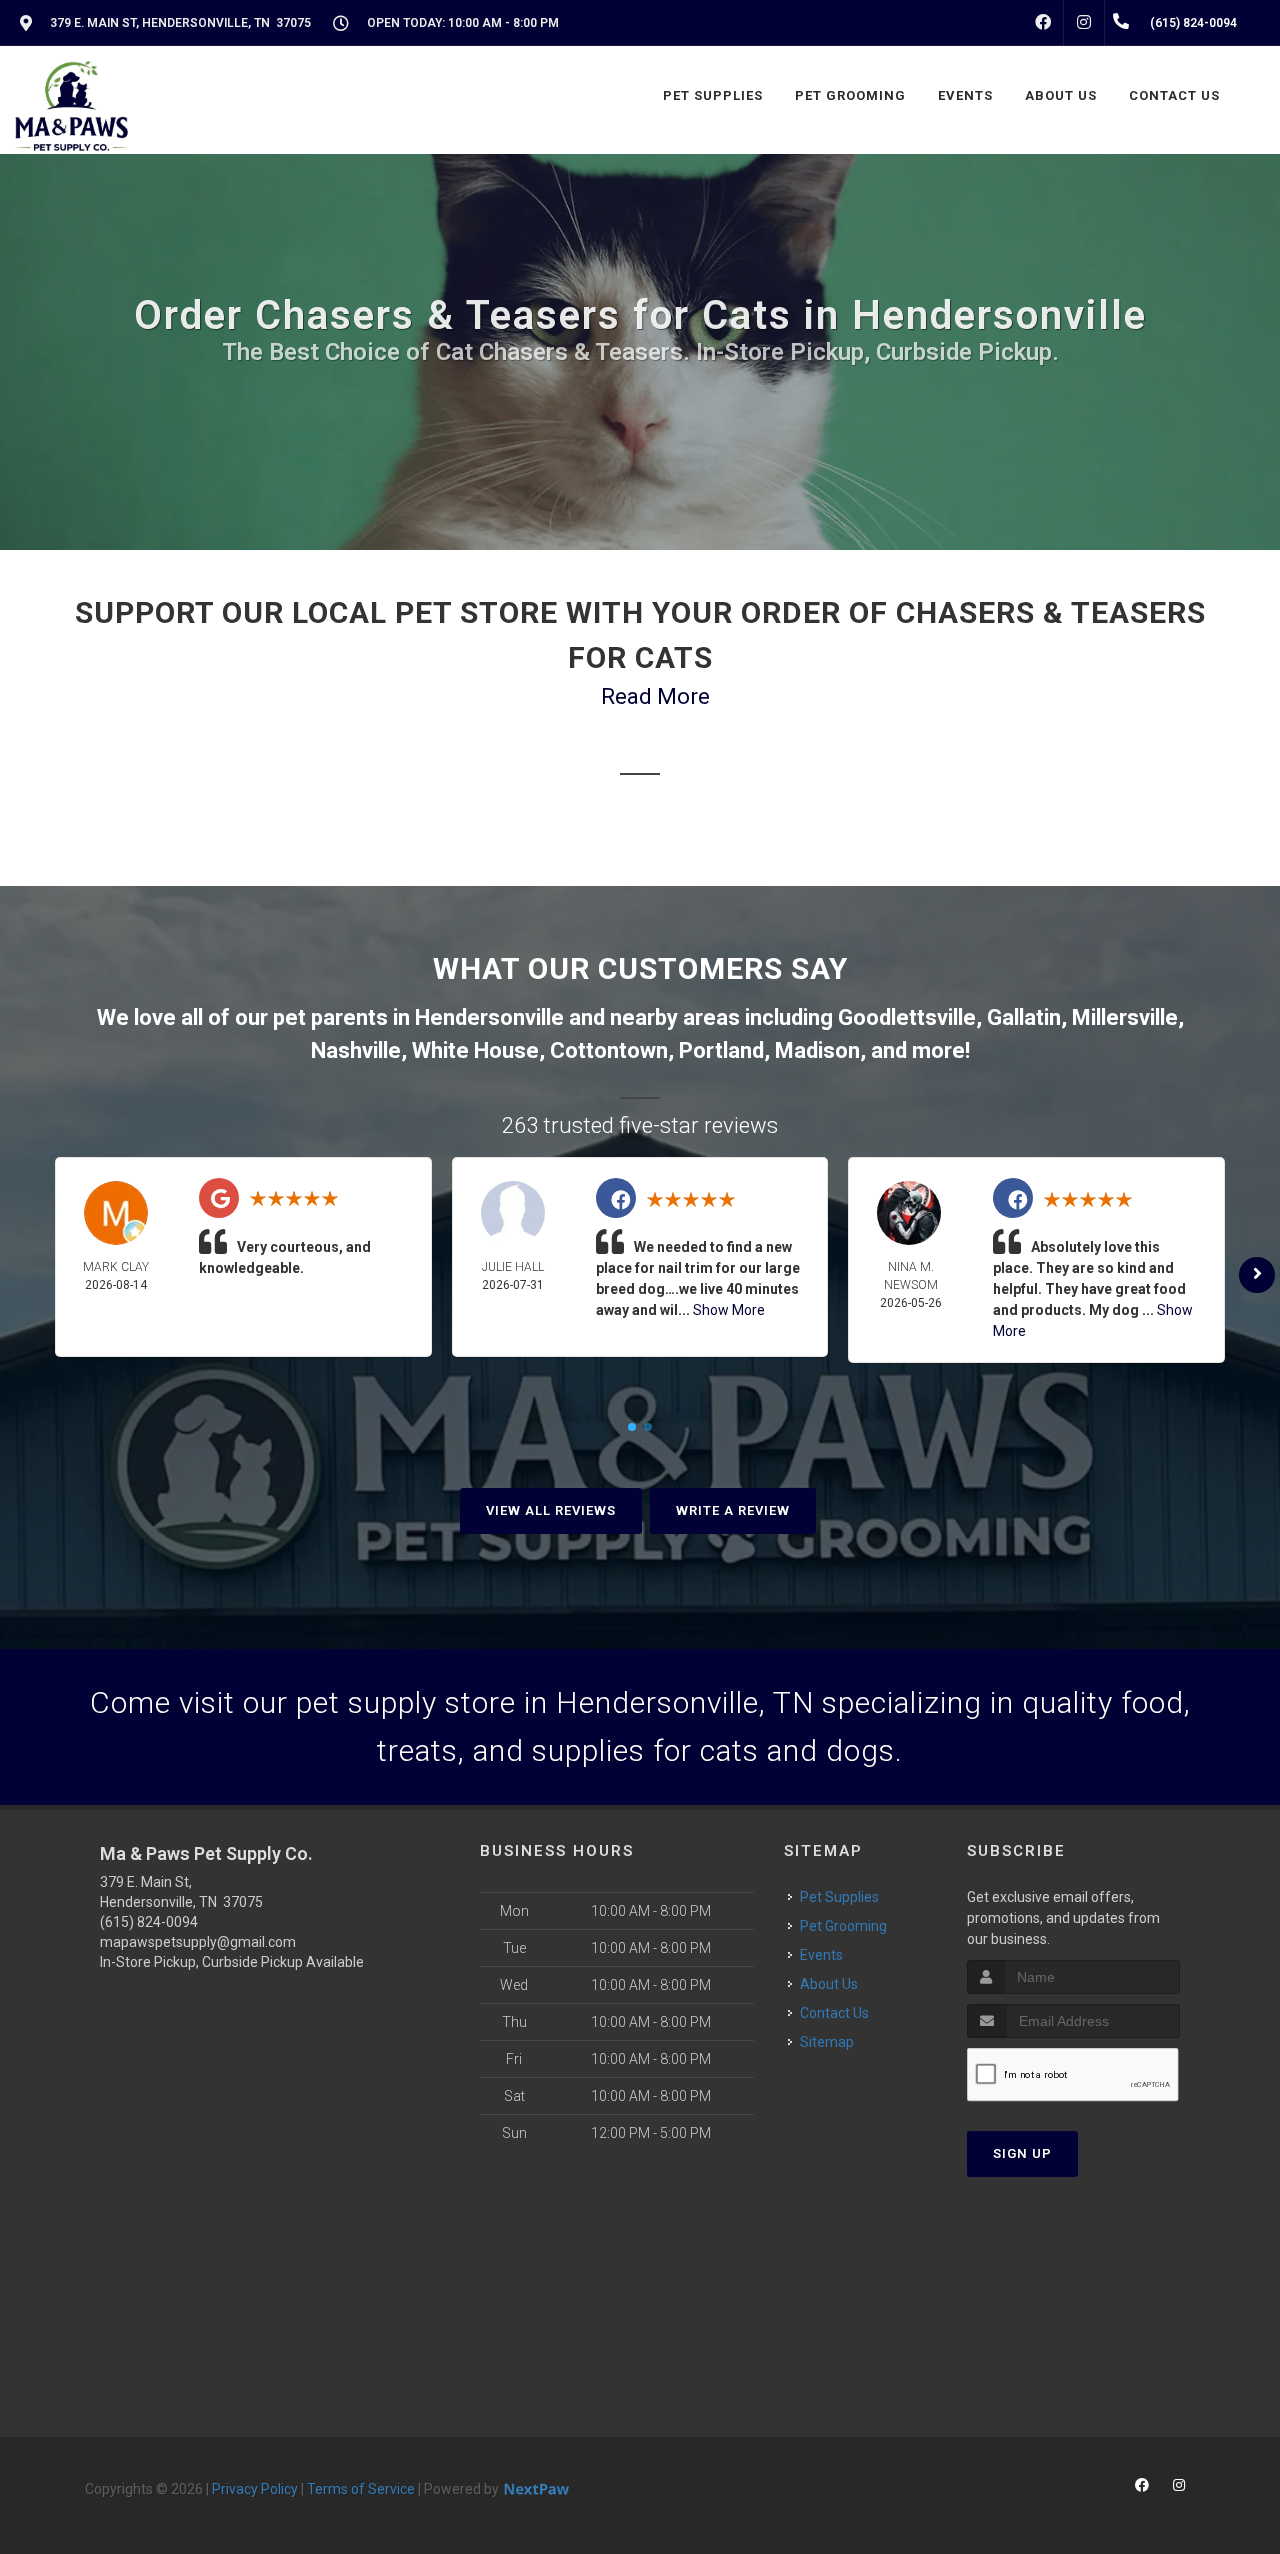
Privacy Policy (255, 2489)
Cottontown (609, 1050)
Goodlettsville (907, 1017)
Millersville (1125, 1017)
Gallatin (1024, 1017)
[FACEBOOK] (1043, 23)
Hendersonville (489, 1017)
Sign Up (1022, 2153)
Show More (729, 1310)
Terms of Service (361, 2489)
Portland (721, 1050)
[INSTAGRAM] (1084, 23)
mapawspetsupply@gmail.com (198, 1942)
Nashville (356, 1050)
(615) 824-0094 (149, 1922)
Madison (817, 1050)
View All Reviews (551, 1510)
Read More (655, 696)
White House (475, 1050)
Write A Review (733, 1510)
